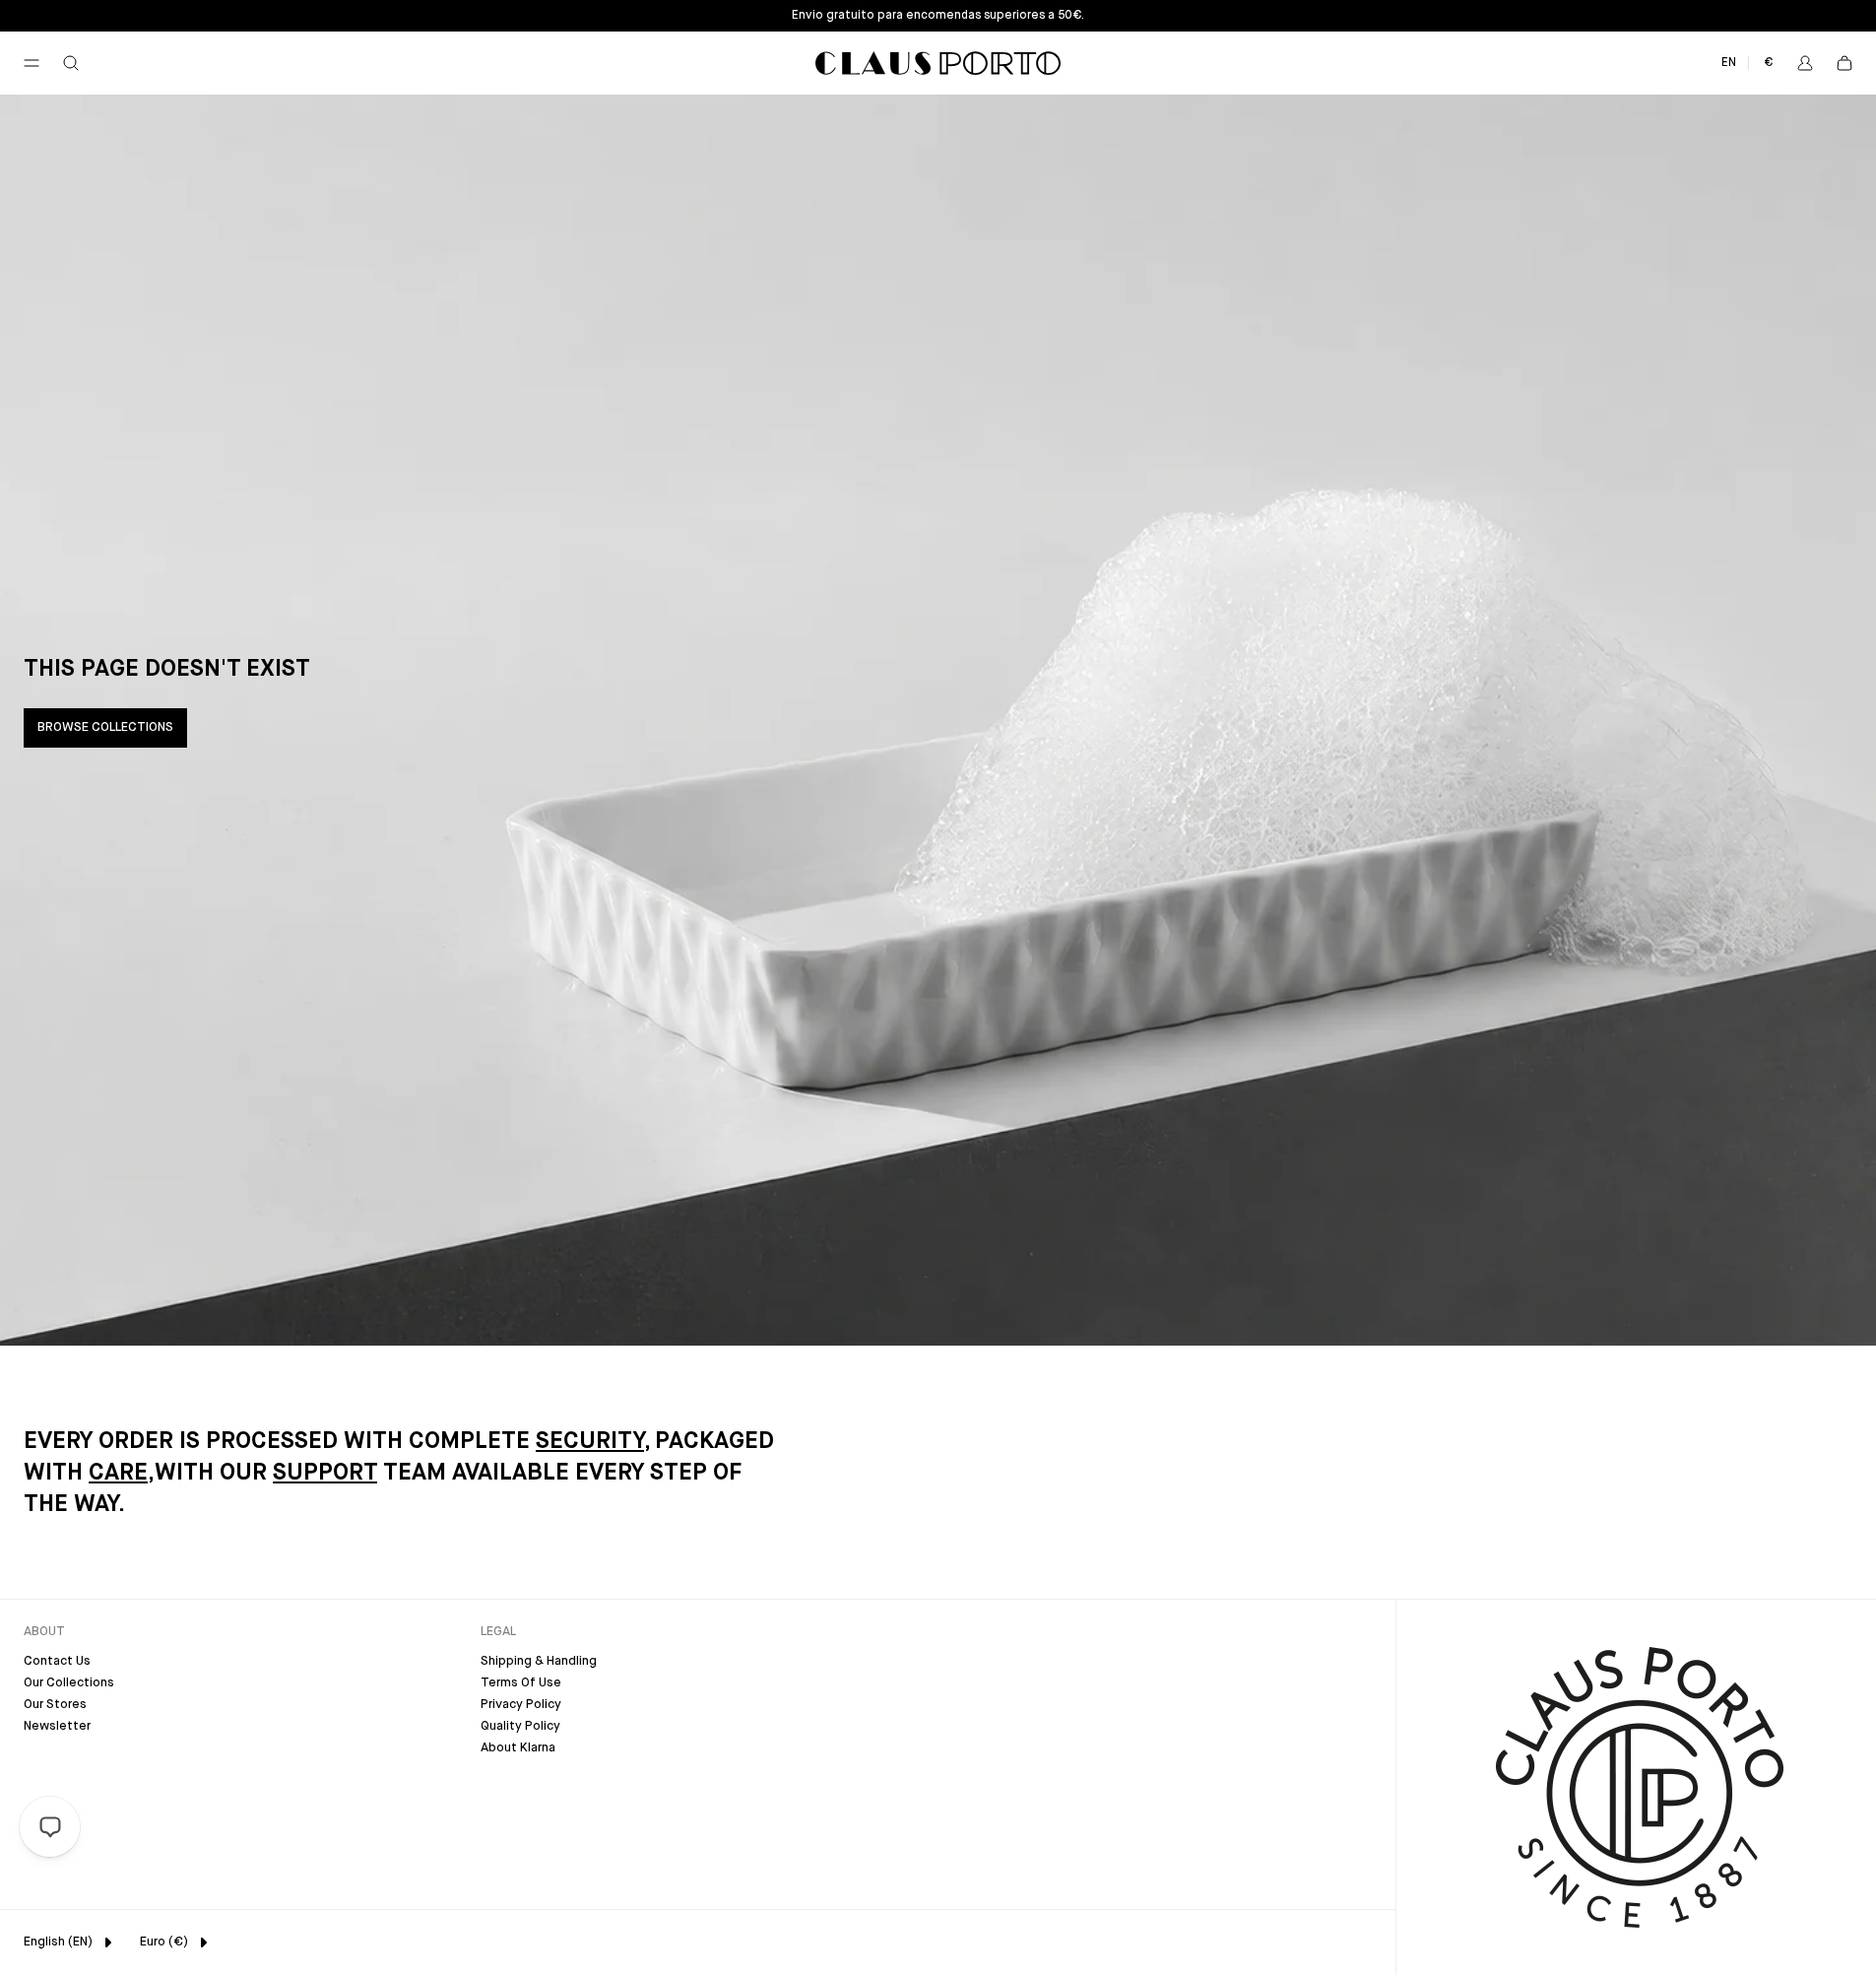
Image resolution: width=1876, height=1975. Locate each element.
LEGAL (498, 1632)
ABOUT (44, 1632)
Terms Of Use (521, 1683)
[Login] (1805, 63)
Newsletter (57, 1726)
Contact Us (57, 1661)
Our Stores (55, 1705)
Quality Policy (520, 1726)
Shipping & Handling (539, 1661)
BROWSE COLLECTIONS (105, 727)
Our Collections (69, 1683)
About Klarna (518, 1748)
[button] (32, 63)
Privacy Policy (521, 1705)
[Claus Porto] (938, 63)
